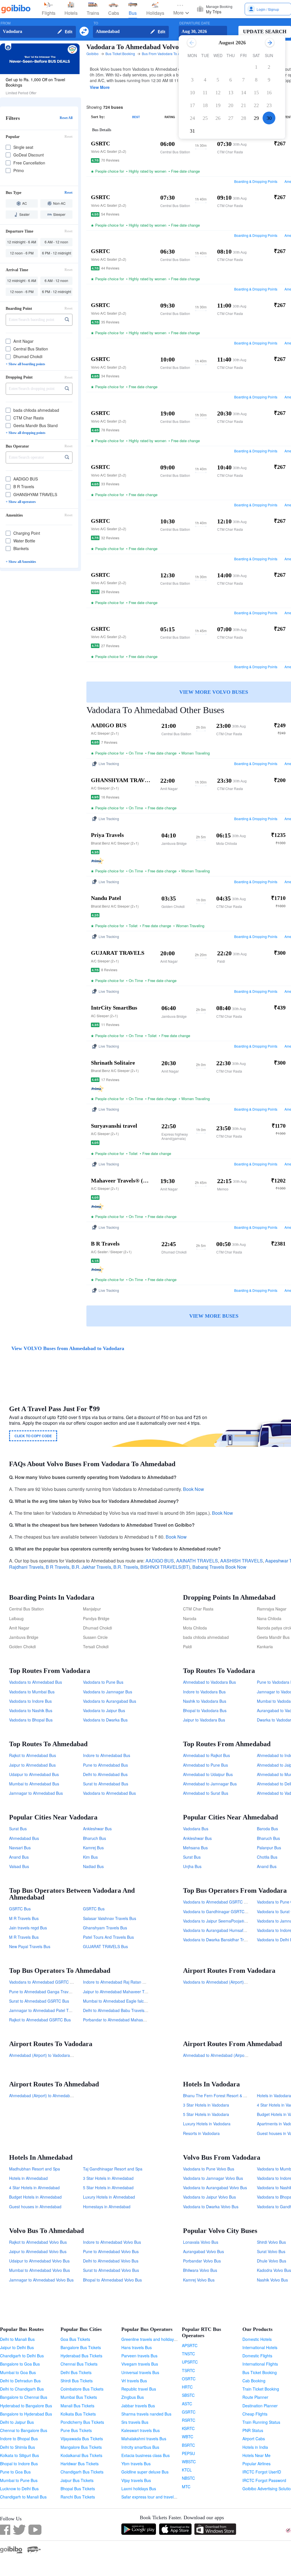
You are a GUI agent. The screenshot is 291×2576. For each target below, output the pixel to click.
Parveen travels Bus (139, 2356)
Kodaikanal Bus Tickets (81, 2455)
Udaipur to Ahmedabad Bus (34, 1774)
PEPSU (188, 2453)
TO (96, 23)
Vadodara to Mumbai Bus (32, 1692)
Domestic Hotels (257, 2339)
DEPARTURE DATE (195, 23)
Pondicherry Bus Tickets (82, 2422)
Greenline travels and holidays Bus (153, 2339)
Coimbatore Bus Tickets (82, 2389)
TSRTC (188, 2370)
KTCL (187, 2470)
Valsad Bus (19, 1866)
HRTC (187, 2387)
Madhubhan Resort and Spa (35, 2169)
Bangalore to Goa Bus (20, 2364)
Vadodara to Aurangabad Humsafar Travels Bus (226, 1930)
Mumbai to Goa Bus (18, 2372)
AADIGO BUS (160, 1561)
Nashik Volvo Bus (272, 2280)
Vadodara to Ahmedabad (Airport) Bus (217, 1982)
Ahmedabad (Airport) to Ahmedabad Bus (46, 2096)
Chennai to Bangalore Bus (24, 2430)
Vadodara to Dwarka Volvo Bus (211, 2207)
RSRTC (189, 2420)
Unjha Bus (192, 1866)
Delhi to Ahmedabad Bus (105, 1774)
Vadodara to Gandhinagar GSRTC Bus (218, 1911)
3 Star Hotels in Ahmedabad (108, 2178)
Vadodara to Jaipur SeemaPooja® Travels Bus (225, 1921)
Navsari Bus (20, 1848)
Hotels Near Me (256, 2455)
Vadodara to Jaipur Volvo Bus (209, 2197)
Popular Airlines (256, 2464)
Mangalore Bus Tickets (81, 2447)
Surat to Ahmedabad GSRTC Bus (39, 2001)
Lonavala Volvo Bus (201, 2242)
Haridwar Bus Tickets (80, 2464)
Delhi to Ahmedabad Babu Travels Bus (118, 2010)
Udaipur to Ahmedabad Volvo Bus (39, 2261)
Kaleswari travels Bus (141, 2430)
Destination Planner (260, 2406)
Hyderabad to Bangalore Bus (26, 2406)
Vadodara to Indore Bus (30, 1701)
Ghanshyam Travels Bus (105, 1928)
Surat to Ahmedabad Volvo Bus (111, 2270)
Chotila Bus (267, 1857)
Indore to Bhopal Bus (19, 2439)
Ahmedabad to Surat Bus (206, 1793)
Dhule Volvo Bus (272, 2261)
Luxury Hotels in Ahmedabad (109, 2197)
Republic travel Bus (139, 2389)
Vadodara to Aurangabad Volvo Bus (215, 2188)
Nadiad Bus (93, 1866)
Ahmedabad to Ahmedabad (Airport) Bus (220, 2055)
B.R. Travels (126, 1567)
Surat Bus (18, 1829)
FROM (6, 23)
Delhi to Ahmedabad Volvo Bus (111, 2261)
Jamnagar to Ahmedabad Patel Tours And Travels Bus (58, 2010)
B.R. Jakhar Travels (91, 1567)
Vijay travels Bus (136, 2480)
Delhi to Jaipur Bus (17, 2422)
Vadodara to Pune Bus (103, 1682)
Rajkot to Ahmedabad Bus (33, 1755)
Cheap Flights (255, 2414)
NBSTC (188, 2478)
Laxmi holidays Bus (139, 2489)
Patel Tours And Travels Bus (108, 1937)
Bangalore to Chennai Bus (24, 2397)
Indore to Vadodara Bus (204, 1692)
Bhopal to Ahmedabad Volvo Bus (112, 2280)
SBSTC (188, 2395)
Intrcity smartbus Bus (140, 2447)
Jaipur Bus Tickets (77, 2480)
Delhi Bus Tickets (76, 2372)
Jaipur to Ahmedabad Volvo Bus (38, 2251)
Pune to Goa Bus (15, 2472)
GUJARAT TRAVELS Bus (105, 1946)
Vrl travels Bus (134, 2381)
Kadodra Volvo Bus (274, 2270)
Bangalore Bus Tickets (81, 2347)
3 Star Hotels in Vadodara (206, 2105)
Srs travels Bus (135, 2422)
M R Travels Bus (24, 1918)
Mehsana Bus (195, 1848)
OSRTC (189, 2379)
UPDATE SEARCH (265, 32)
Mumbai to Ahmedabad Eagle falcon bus (119, 2001)
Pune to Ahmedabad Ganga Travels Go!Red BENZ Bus (59, 1992)
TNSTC (188, 2354)
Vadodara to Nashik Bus (31, 1710)
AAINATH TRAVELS (197, 1561)
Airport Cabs (254, 2439)
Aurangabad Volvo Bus (203, 2251)
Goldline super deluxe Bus (145, 2472)
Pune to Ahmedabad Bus (105, 1765)
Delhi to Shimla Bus (17, 2447)
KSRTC (188, 2428)
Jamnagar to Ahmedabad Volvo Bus (41, 2280)
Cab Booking (254, 2381)
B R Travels (58, 1567)
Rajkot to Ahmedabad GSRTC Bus (40, 2020)
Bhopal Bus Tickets (78, 2489)
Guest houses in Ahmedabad (35, 2207)
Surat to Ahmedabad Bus (106, 1784)
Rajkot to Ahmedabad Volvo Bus (38, 2242)
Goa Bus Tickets (75, 2339)
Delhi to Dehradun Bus (20, 2381)
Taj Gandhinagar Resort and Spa (113, 2169)
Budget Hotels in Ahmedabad (35, 2197)
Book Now (194, 1489)
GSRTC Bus (20, 1909)
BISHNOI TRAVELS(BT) (165, 1567)
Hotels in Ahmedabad (28, 2178)
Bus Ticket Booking (260, 2372)
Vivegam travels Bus (140, 2364)
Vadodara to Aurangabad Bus (110, 1701)
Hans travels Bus (137, 2347)
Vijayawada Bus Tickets (82, 2439)
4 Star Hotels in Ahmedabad (34, 2188)
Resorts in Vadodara (201, 2133)
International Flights (260, 2364)
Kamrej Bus (93, 1848)
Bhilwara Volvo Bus (200, 2270)
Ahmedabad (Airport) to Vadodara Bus (43, 2055)
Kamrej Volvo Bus (199, 2280)
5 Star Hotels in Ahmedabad (108, 2188)
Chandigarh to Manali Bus (23, 2497)
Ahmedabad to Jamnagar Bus (210, 1784)
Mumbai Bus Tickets (79, 2397)
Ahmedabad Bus (24, 1838)
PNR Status (253, 2430)
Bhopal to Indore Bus (19, 2464)
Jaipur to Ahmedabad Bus (32, 1765)
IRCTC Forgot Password (264, 2480)
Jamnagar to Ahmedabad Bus (36, 1793)
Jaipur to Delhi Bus (17, 2347)
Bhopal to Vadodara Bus (205, 1710)
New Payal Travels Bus (30, 1946)
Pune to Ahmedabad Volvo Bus (111, 2251)
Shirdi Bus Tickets (77, 2381)
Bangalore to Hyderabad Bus (26, 2414)
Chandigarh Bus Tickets (82, 2472)
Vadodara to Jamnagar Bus (108, 1692)
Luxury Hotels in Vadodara (207, 2124)
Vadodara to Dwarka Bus (105, 1720)
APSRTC (190, 2345)
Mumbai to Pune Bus (19, 2480)
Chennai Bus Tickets (79, 2364)
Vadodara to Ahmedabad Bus (36, 1682)
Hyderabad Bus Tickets (81, 2356)
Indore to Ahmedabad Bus (107, 1755)
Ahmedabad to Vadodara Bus (209, 1682)
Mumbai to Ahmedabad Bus (34, 1784)
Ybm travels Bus (136, 2464)
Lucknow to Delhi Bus (19, 2489)
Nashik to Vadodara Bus (205, 1701)
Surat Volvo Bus (271, 2251)
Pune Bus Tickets (76, 2430)
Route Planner (255, 2397)
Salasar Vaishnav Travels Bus (110, 1918)
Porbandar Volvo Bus (202, 2261)
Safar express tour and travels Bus (152, 2497)
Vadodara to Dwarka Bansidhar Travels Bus (222, 1940)
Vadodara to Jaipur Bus (104, 1710)
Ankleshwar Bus (97, 1829)
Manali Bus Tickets (77, 2406)
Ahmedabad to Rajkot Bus (206, 1755)
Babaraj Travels (208, 1567)
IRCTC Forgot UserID (262, 2472)
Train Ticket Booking (261, 2389)
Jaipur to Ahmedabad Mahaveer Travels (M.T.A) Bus (130, 1992)
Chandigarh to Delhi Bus (22, 2356)
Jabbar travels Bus (138, 2406)
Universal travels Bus (140, 2372)
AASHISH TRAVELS (242, 1561)
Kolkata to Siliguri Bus (19, 2455)
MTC (186, 2487)
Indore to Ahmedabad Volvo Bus (112, 2242)
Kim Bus (90, 1857)
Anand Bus (19, 1857)
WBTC (188, 2437)
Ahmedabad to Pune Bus (205, 1765)
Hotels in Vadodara (274, 2096)
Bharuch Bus (94, 1838)
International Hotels (260, 2347)
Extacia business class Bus (145, 2455)
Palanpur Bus (269, 1848)
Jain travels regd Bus (28, 1928)
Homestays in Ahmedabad (107, 2207)
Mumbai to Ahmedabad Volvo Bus (40, 2270)
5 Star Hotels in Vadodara (206, 2114)
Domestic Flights (257, 2356)
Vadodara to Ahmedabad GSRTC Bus (217, 1902)
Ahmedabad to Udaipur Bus (208, 1774)
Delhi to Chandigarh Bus (22, 2389)
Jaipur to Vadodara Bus (204, 1720)
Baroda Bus (267, 1829)
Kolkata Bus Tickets (78, 2414)
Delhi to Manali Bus (17, 2339)
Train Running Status (261, 2422)
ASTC (187, 2404)
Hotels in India (255, 2447)
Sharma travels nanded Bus (146, 2414)
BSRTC (188, 2445)
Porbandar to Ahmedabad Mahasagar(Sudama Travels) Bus (137, 2020)
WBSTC (189, 2462)
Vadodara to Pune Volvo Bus (209, 2169)
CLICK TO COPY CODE (33, 1436)
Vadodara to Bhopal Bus (31, 1720)
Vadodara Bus (196, 1829)
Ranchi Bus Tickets (78, 2497)
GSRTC (189, 2412)
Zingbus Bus (133, 2397)
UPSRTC (190, 2362)
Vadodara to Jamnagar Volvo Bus (213, 2178)
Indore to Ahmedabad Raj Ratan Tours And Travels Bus (133, 1982)
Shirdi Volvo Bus (271, 2242)
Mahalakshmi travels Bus (144, 2439)
